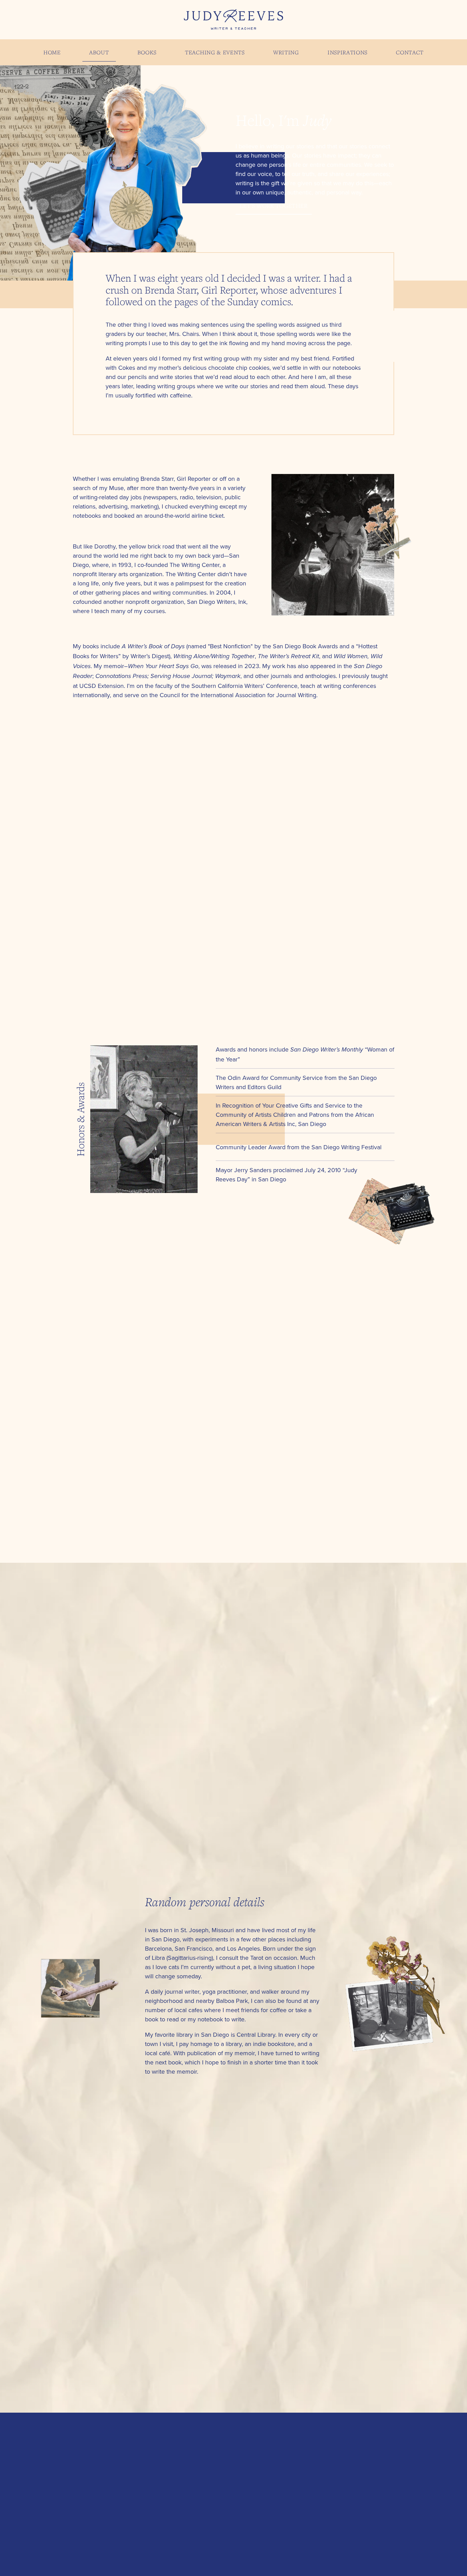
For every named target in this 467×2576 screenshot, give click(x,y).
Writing (286, 52)
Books (147, 52)
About (99, 52)
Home (52, 52)
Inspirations (348, 52)
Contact (410, 52)
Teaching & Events (215, 52)
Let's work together (273, 206)
